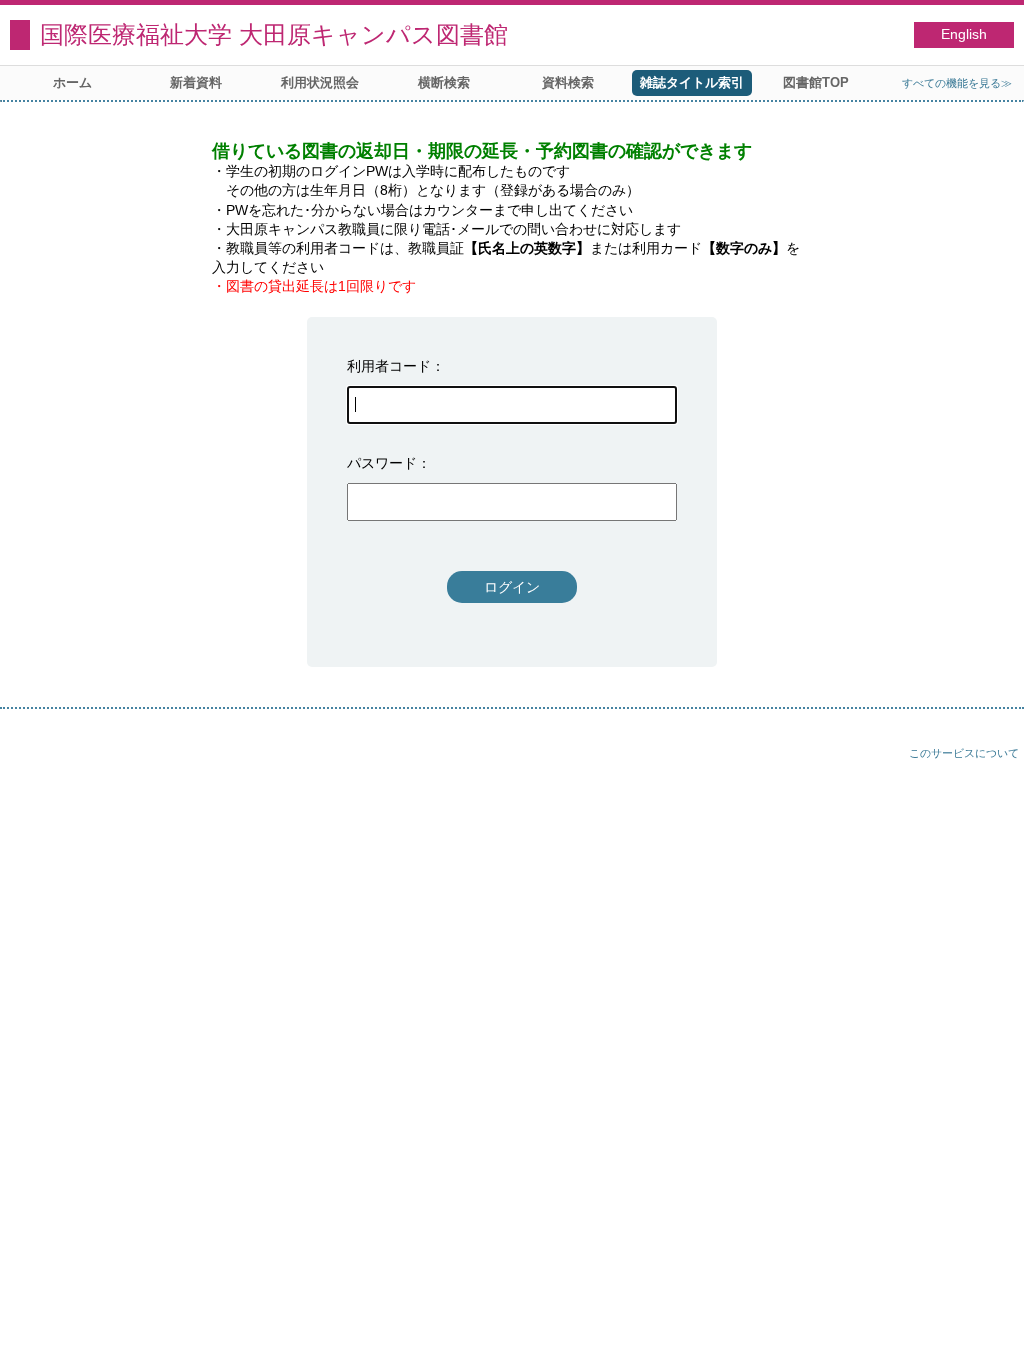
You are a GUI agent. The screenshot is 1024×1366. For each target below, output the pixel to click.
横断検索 (444, 82)
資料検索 (568, 82)
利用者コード (389, 366)
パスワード (382, 463)
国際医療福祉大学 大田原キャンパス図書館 (274, 34)
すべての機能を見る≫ (957, 83)
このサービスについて (964, 753)
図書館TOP (816, 82)
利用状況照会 (320, 82)
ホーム (72, 82)
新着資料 (196, 82)
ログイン (512, 587)
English (964, 34)
